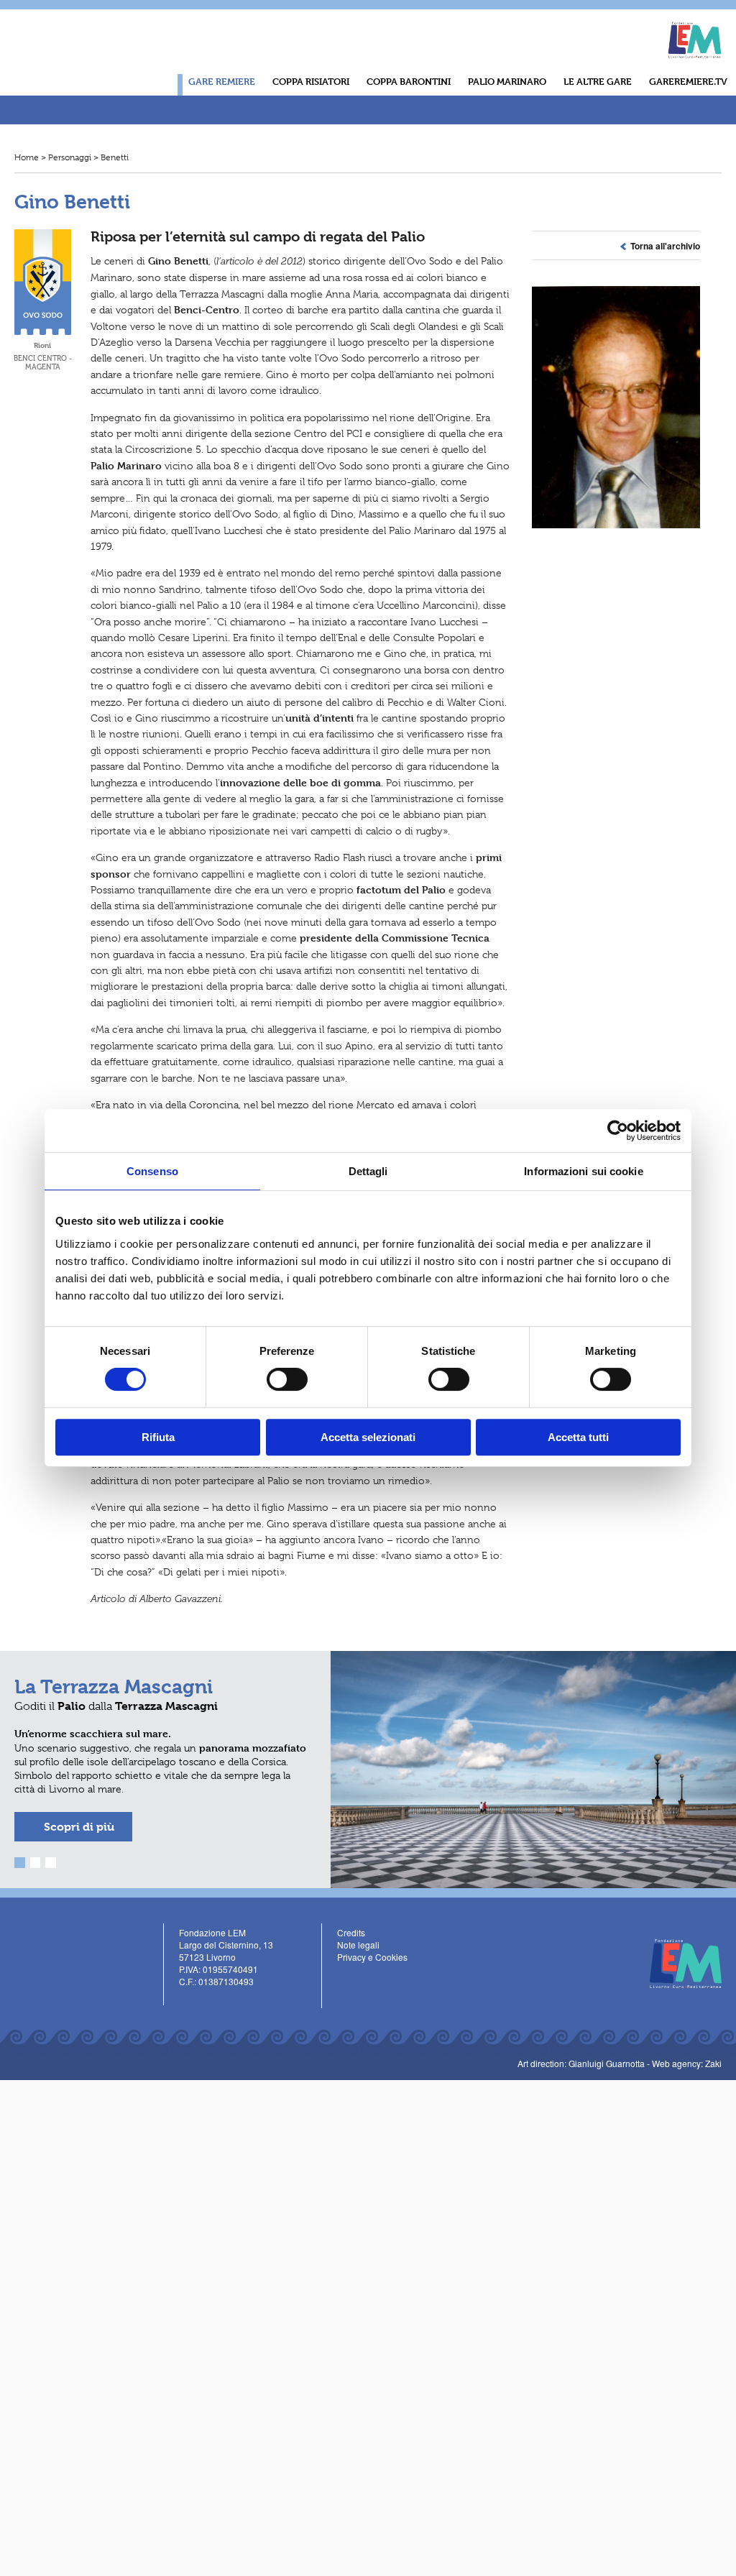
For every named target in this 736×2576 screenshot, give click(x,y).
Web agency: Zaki (687, 2063)
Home (27, 157)
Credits (351, 1932)
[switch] (287, 1379)
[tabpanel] (368, 1770)
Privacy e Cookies (372, 1957)
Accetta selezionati (368, 1437)
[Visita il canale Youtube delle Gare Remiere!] (515, 28)
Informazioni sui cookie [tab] (583, 1171)
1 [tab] (20, 1863)
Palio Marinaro (507, 81)
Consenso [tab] (152, 1171)
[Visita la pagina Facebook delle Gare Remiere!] (494, 28)
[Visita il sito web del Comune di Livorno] (615, 33)
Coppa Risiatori (311, 81)
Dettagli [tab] (368, 1171)
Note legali (358, 1945)
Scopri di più (79, 1827)
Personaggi (70, 157)
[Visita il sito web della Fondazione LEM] (678, 1962)
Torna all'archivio (663, 246)
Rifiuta (158, 1437)
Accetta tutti (578, 1437)
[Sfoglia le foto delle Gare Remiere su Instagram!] (536, 28)
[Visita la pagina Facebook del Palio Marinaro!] (187, 2001)
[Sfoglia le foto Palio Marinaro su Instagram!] (228, 2001)
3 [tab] (51, 1863)
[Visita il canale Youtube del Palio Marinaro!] (207, 2001)
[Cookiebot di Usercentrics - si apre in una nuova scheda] (618, 1131)
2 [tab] (36, 1863)
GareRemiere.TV (688, 81)
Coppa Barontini (409, 81)
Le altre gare (598, 81)
